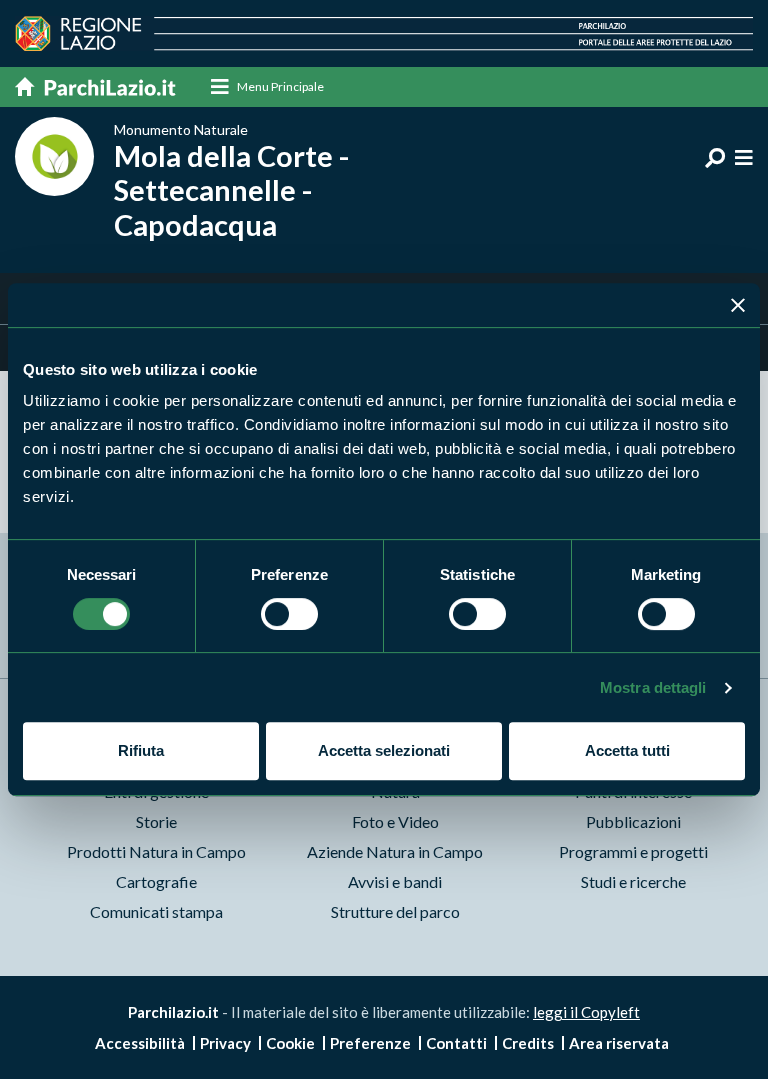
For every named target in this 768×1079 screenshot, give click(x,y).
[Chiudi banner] (738, 305)
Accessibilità (140, 1043)
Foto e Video (395, 821)
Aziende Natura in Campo (395, 851)
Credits (528, 1043)
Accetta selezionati (384, 750)
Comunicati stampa (156, 911)
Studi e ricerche (633, 881)
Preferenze (370, 1043)
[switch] (289, 614)
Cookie (290, 1043)
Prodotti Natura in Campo (156, 851)
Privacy (225, 1043)
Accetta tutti (627, 750)
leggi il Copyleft (586, 1012)
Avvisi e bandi (395, 881)
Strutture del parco (395, 911)
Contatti (456, 1043)
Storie (156, 821)
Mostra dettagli (653, 687)
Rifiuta (141, 750)
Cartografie (156, 881)
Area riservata (619, 1043)
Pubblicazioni (633, 821)
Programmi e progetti (633, 851)
